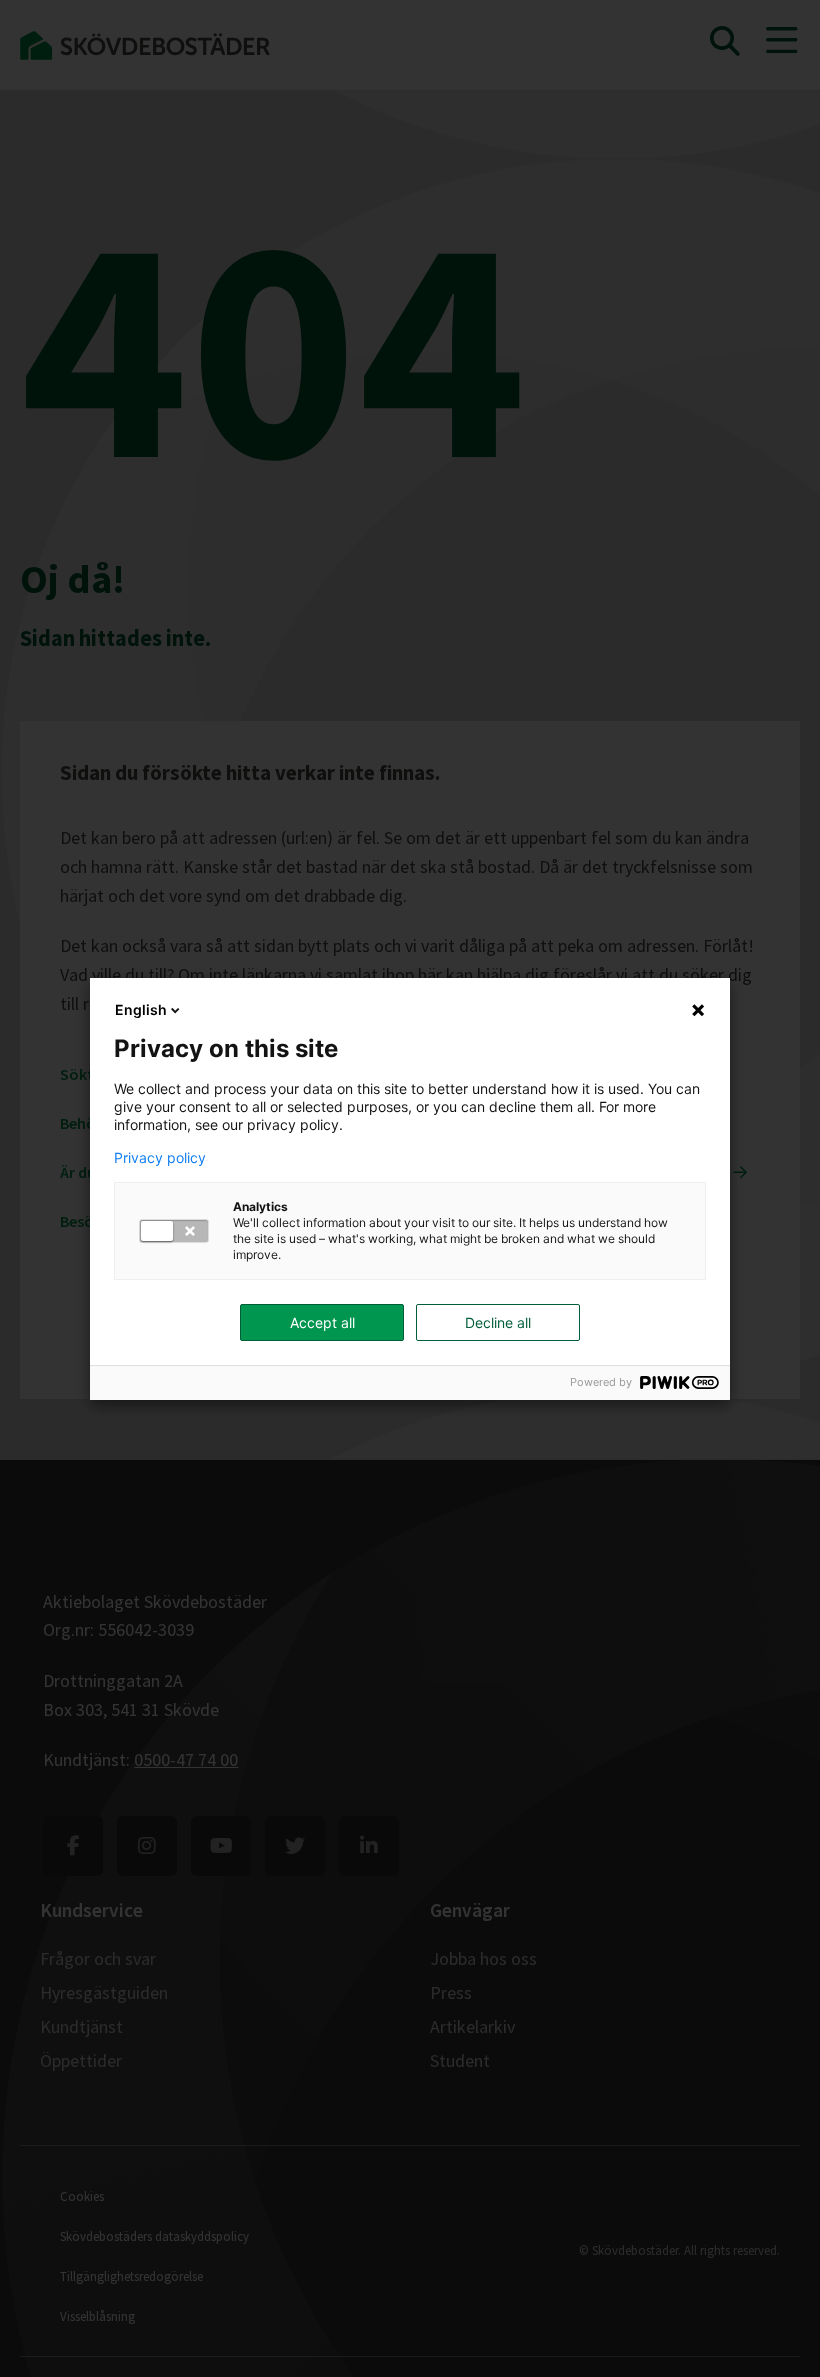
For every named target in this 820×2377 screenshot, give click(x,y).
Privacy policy (160, 1158)
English (141, 1009)
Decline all (498, 1322)
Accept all (322, 1322)
